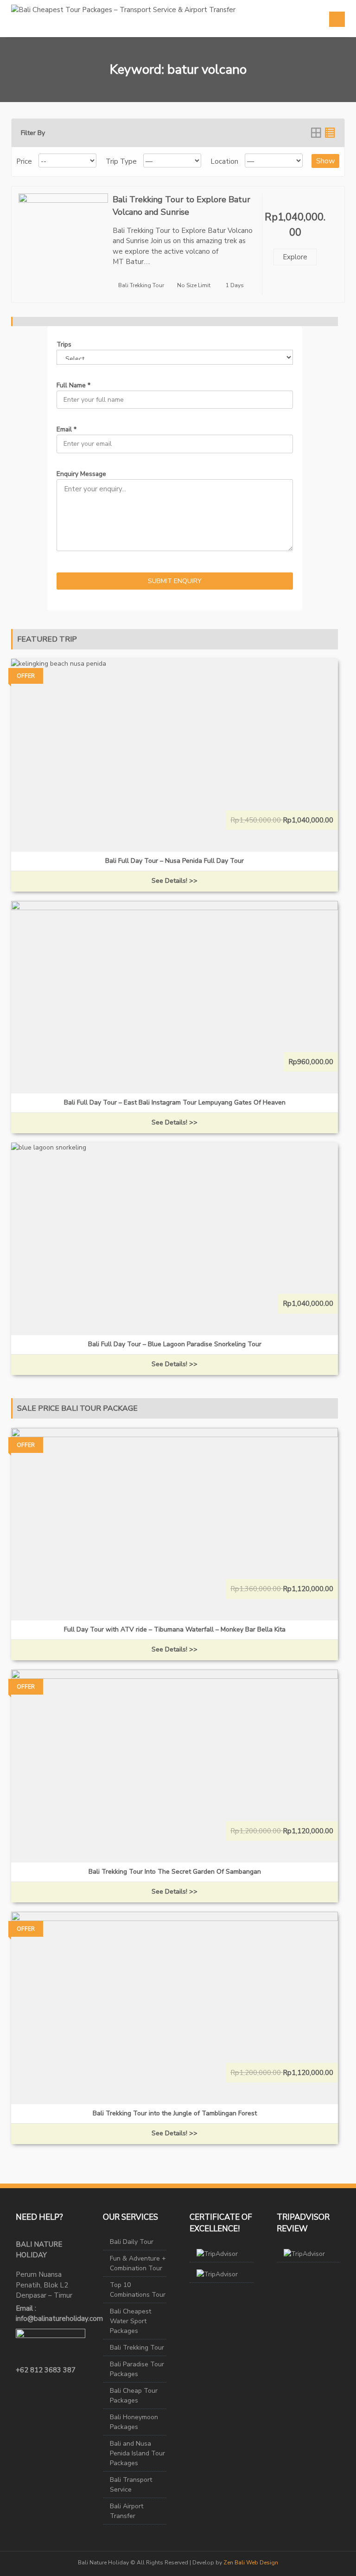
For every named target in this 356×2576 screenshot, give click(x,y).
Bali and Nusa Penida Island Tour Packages (137, 2453)
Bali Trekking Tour (141, 285)
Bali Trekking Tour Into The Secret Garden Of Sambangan (175, 1872)
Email (67, 429)
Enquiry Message (81, 474)
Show (325, 161)
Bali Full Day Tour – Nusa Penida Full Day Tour (175, 861)
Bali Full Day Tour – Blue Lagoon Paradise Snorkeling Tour (175, 1344)
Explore (295, 257)
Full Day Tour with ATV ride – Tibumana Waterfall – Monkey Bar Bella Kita (175, 1629)
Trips (64, 344)
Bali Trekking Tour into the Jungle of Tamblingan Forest (175, 2113)
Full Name (73, 385)
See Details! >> (175, 881)
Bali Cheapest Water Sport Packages (130, 2321)
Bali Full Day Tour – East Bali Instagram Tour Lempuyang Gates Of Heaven (175, 1102)
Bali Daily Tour (132, 2242)
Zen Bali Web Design (251, 2563)
